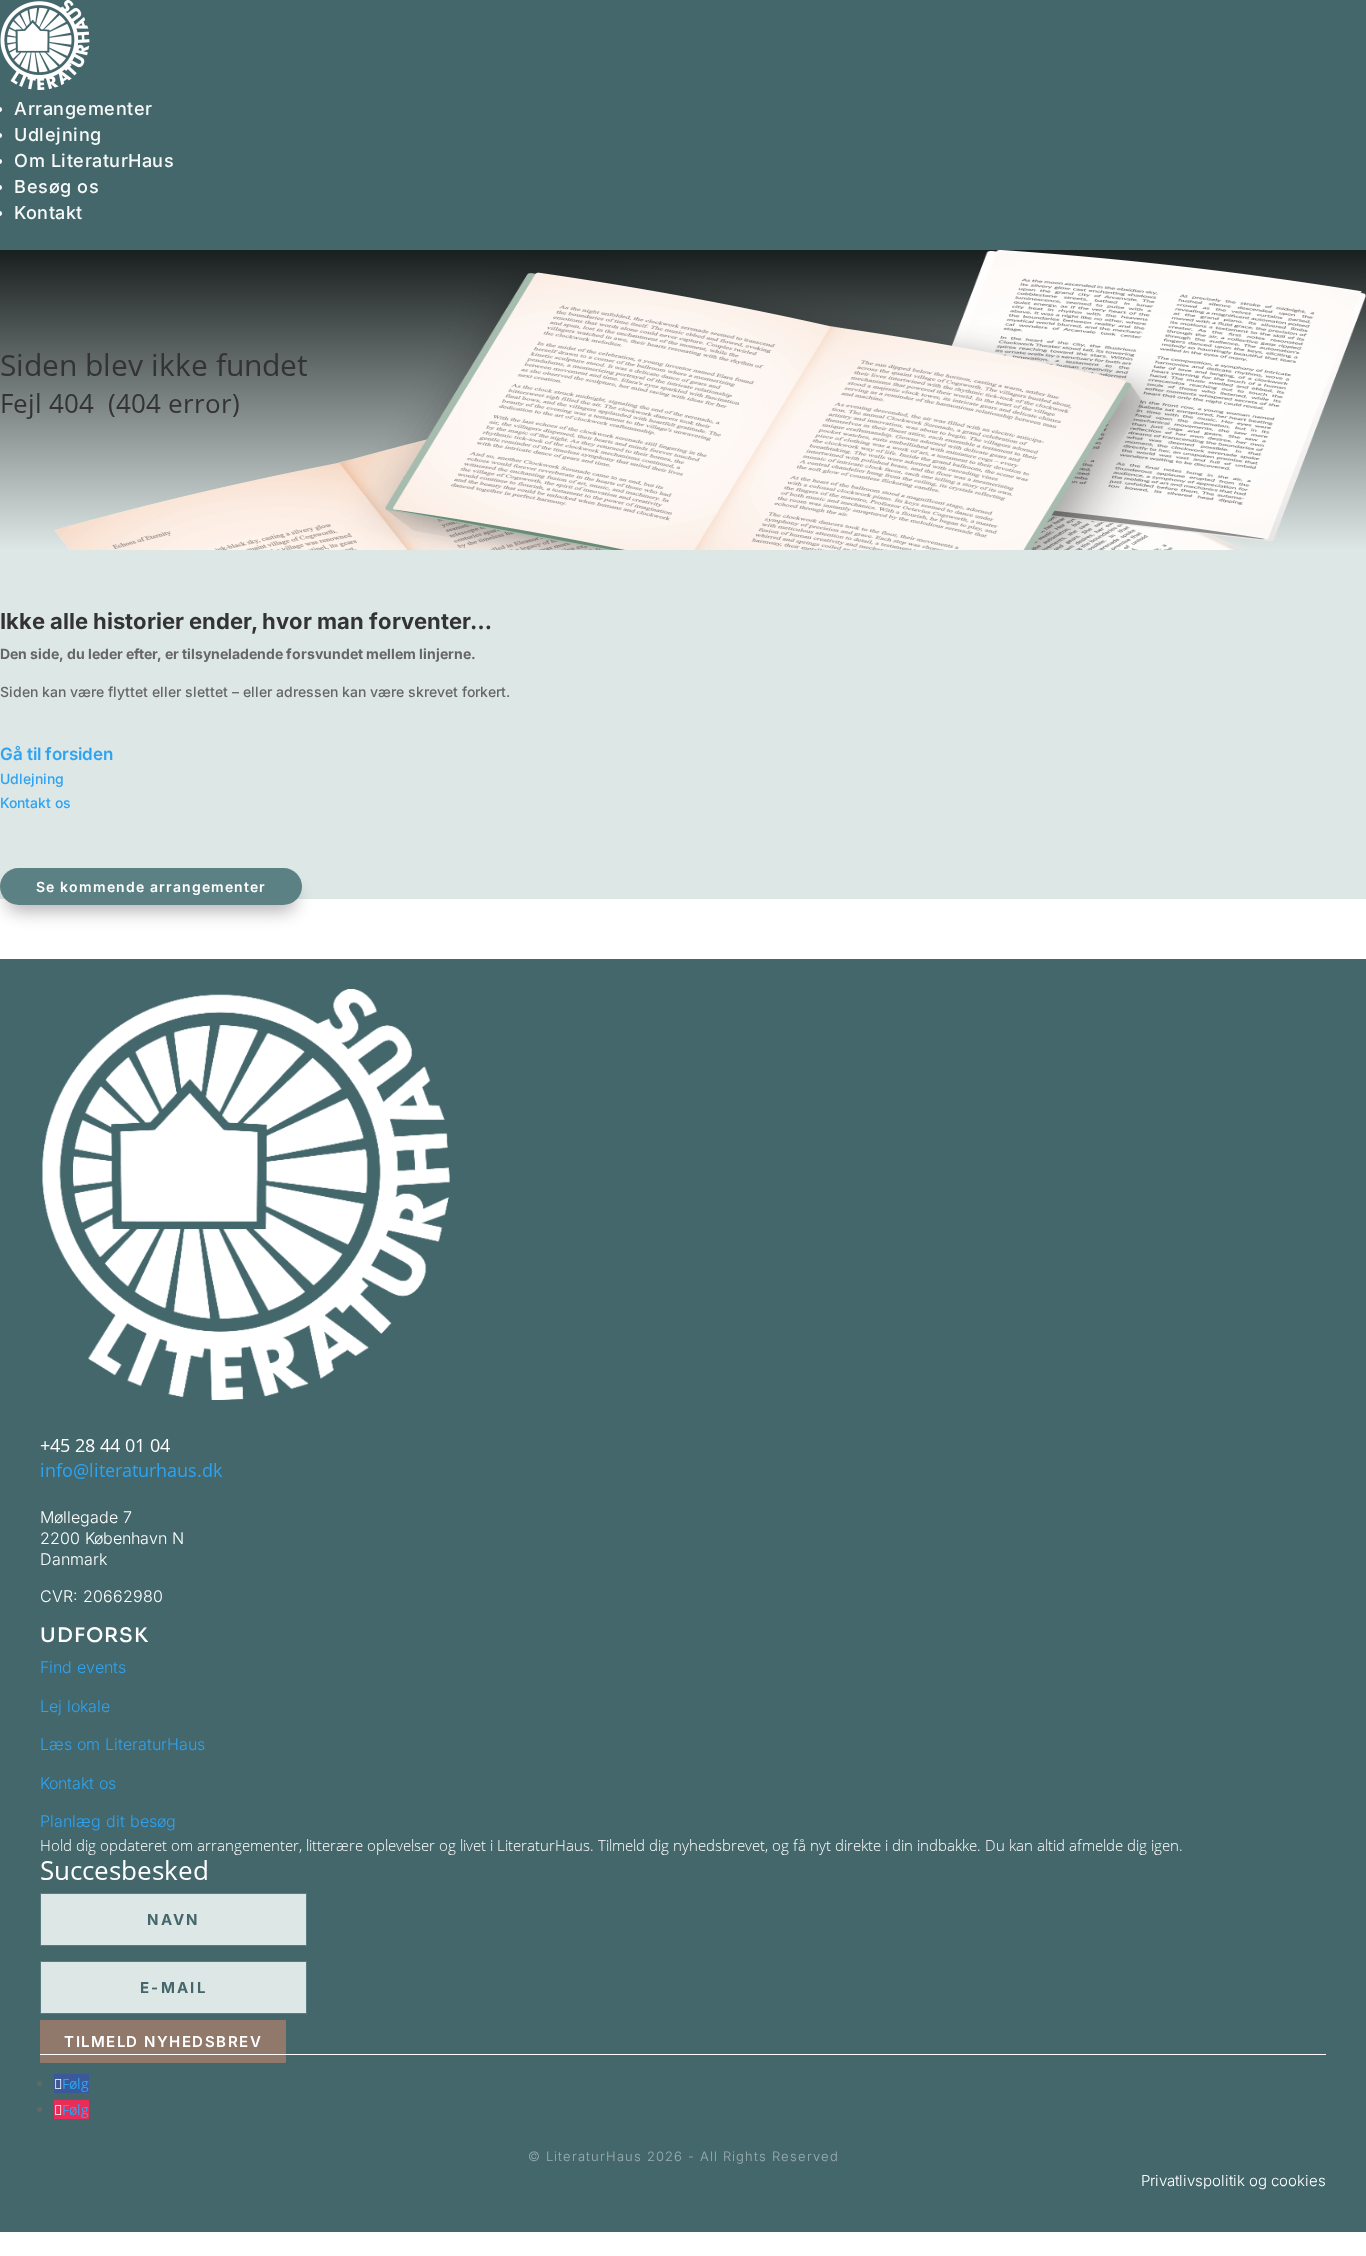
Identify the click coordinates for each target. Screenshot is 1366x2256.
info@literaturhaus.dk (131, 1470)
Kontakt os (35, 802)
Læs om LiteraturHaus (122, 1744)
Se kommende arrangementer (151, 886)
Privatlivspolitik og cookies (1233, 2180)
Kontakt (48, 212)
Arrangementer (83, 108)
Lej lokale (75, 1706)
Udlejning (58, 134)
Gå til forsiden (56, 754)
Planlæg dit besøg (108, 1821)
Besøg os (56, 186)
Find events (83, 1667)
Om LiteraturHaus (94, 160)
